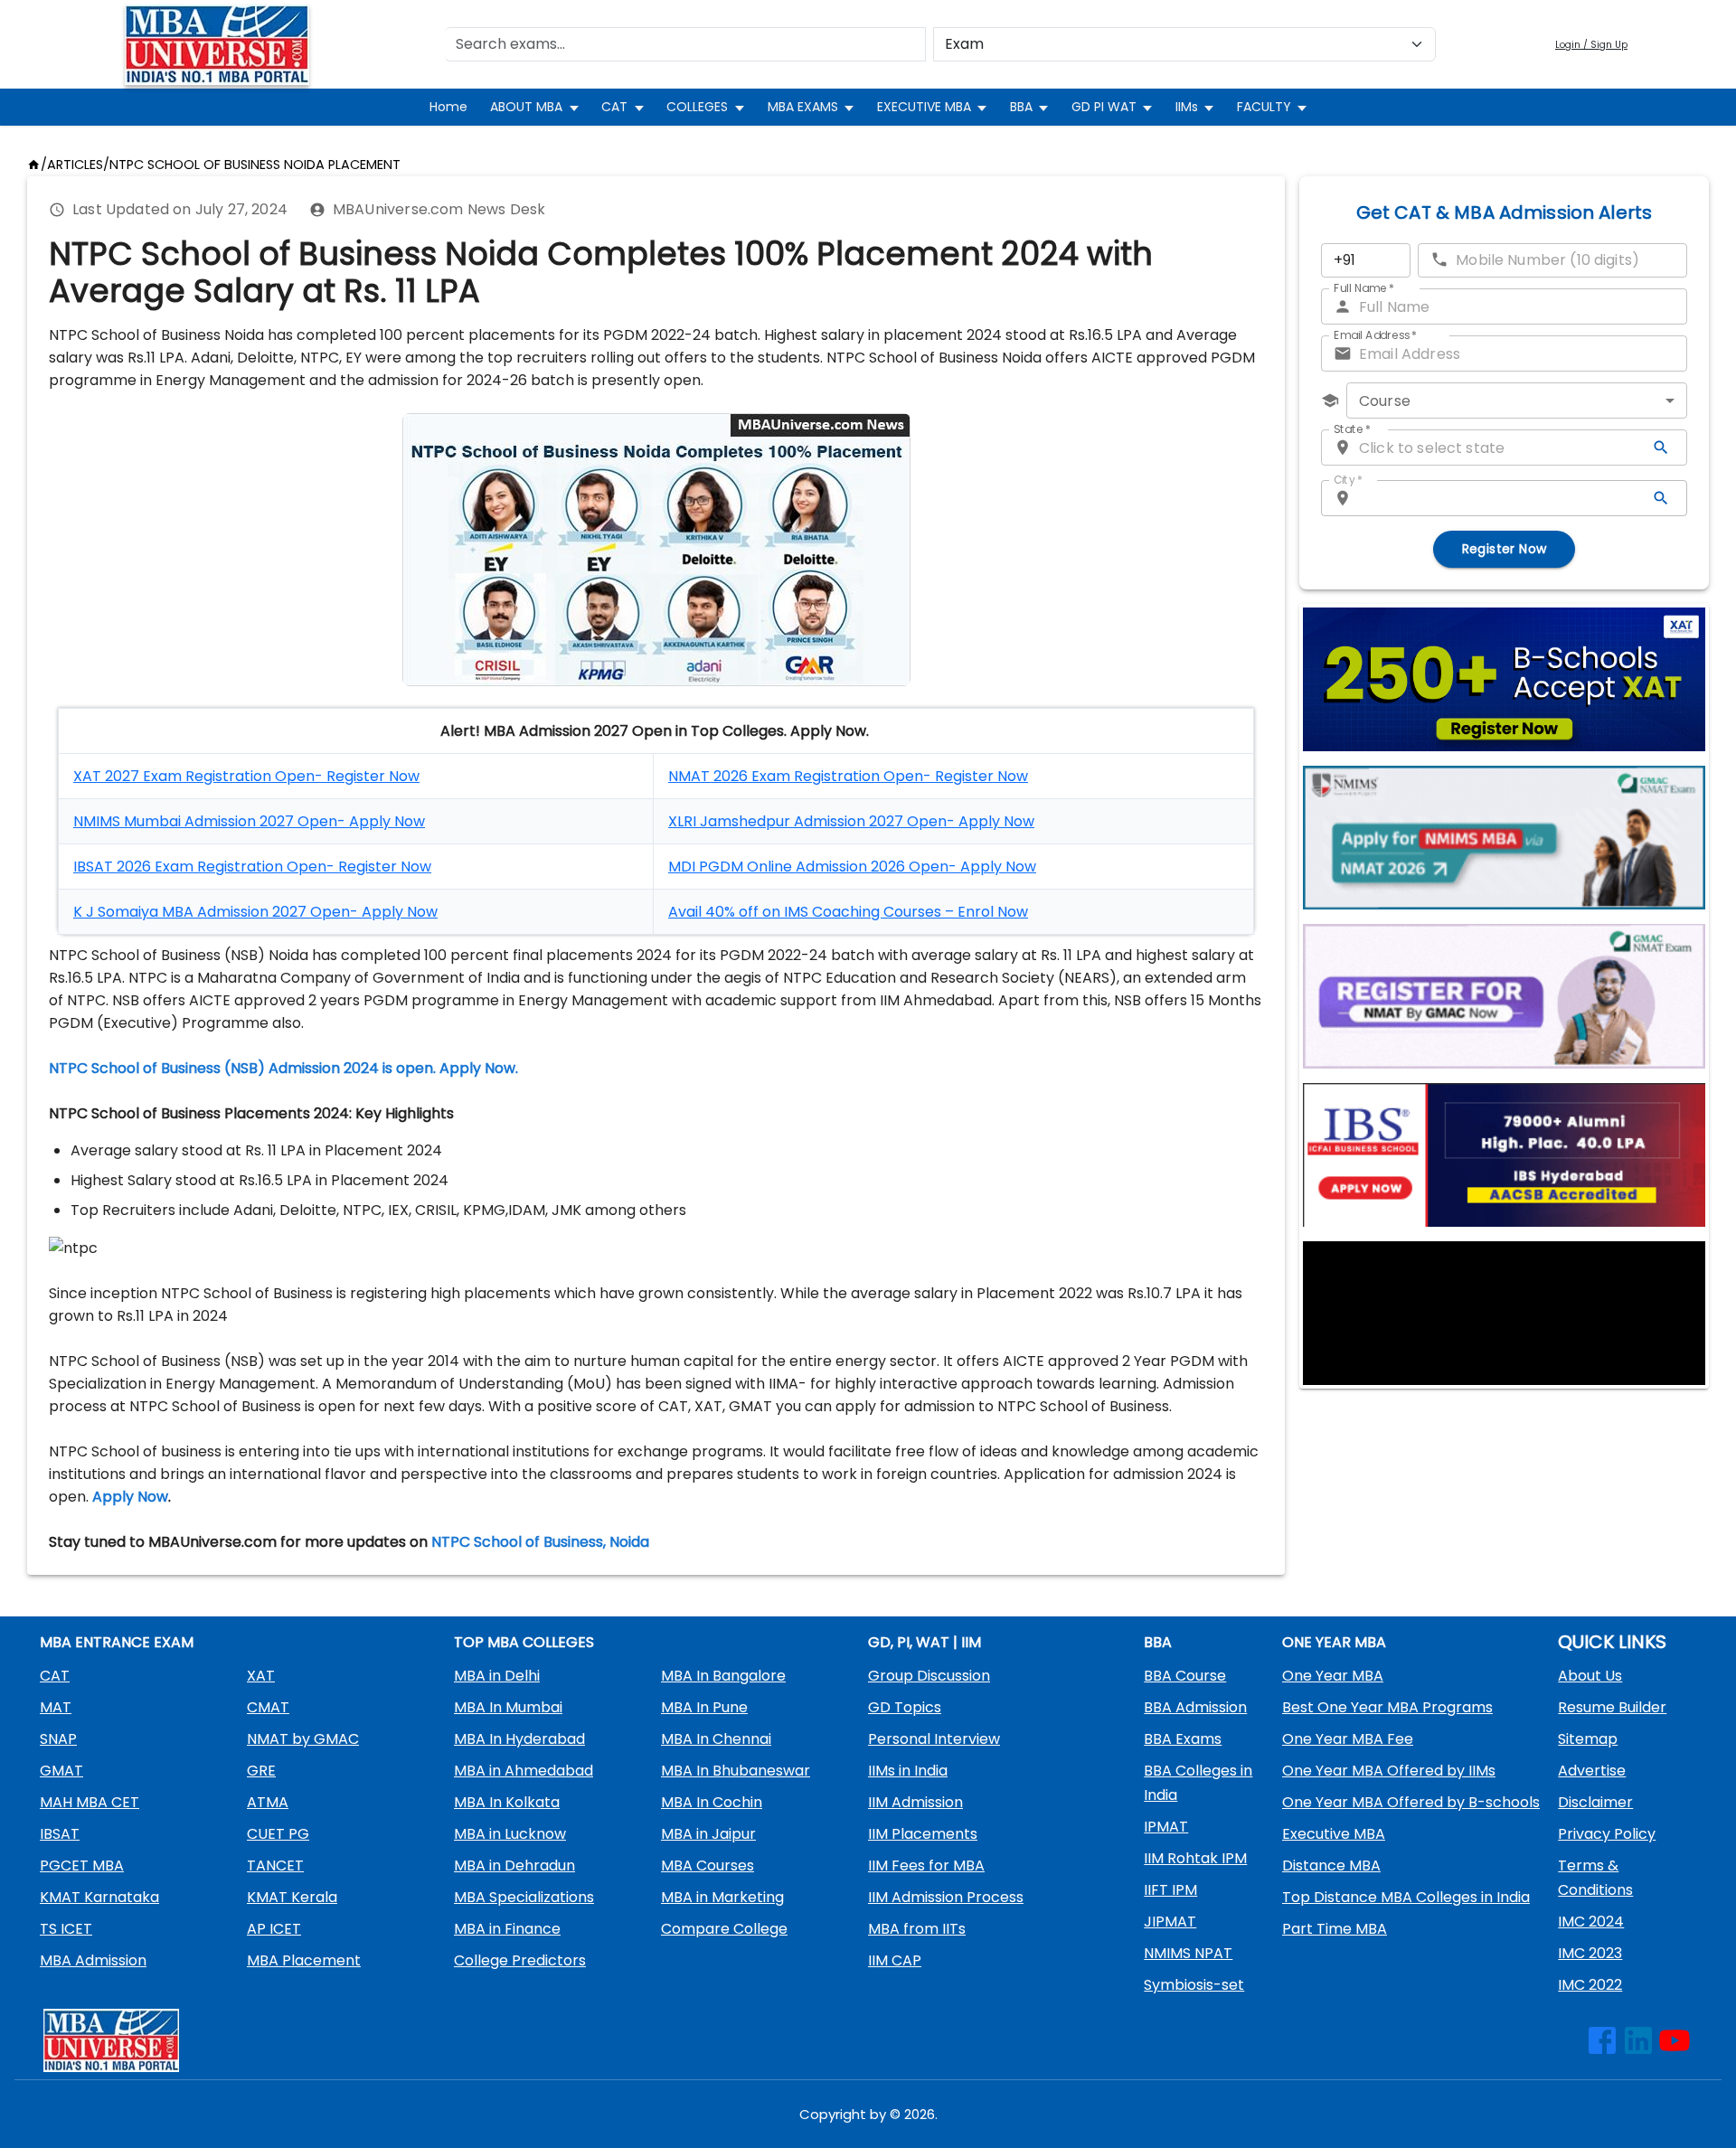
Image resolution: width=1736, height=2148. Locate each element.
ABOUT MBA (526, 107)
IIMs (1187, 107)
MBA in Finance (507, 1929)
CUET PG (278, 1834)
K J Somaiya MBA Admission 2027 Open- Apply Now (255, 912)
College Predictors (520, 1960)
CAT (614, 107)
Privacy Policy (1607, 1834)
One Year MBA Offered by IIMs (1389, 1771)
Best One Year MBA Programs (1387, 1707)
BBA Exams (1183, 1739)
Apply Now (130, 1497)
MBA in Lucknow (510, 1834)
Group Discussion (929, 1676)
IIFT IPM (1170, 1890)
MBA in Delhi (497, 1676)
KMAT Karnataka (99, 1897)
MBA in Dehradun (514, 1865)
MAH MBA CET (90, 1802)
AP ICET (274, 1929)
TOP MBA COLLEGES (524, 1642)
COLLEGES (697, 107)
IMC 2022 (1590, 1985)
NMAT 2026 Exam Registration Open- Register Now (848, 776)
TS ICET (66, 1929)
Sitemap (1588, 1739)
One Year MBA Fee (1348, 1739)
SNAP (58, 1739)
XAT (261, 1676)
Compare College (724, 1929)
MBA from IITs (917, 1929)
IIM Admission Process (946, 1897)
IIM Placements (923, 1834)
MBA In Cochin (712, 1802)
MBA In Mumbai (508, 1707)
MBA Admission (93, 1960)
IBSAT (60, 1834)
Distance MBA (1331, 1865)
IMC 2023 (1590, 1953)
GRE (261, 1771)
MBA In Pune (704, 1707)
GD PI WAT (1104, 107)
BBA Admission (1195, 1707)
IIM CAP (895, 1960)
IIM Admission (915, 1802)
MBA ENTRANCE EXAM (117, 1642)
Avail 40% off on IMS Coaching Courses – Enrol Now (848, 912)
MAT (56, 1707)
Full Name (1364, 288)
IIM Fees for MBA (926, 1865)
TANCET (275, 1865)
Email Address (1375, 335)
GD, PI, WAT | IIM (925, 1642)
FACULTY (1264, 107)
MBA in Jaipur (708, 1834)
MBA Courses (708, 1865)
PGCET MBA (82, 1865)
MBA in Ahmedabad (524, 1771)
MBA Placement (304, 1960)
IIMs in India (908, 1771)
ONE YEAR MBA (1334, 1642)
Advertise (1592, 1771)
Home (448, 107)
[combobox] (1517, 400)
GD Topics (905, 1707)
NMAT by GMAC (303, 1739)
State (1352, 429)
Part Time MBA (1335, 1929)
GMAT (61, 1771)
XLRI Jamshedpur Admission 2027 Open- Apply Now (851, 821)
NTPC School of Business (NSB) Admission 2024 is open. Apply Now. (283, 1068)
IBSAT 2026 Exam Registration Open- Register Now (252, 867)
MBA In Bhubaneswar (736, 1771)
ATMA (268, 1802)
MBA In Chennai (716, 1739)
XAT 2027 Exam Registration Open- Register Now (246, 776)
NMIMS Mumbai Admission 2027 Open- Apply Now (249, 821)
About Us (1590, 1676)
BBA (1021, 107)
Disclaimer (1595, 1802)
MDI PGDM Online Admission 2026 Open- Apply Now (852, 867)
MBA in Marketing (722, 1897)
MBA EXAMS (803, 107)
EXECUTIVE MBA (924, 107)
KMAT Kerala (292, 1897)
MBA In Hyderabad (519, 1739)
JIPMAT (1170, 1922)
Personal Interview (934, 1739)
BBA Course (1185, 1676)
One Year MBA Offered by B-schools (1411, 1802)
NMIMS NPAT (1188, 1953)
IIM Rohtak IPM (1195, 1858)
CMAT (268, 1707)
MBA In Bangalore (723, 1676)
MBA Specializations (524, 1897)
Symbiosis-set (1194, 1985)
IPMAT (1166, 1827)
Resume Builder (1612, 1707)
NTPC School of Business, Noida (540, 1542)
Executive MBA (1334, 1834)
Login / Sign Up (1591, 45)
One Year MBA (1333, 1676)
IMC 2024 (1591, 1922)
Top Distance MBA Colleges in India (1406, 1897)
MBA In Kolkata (507, 1802)
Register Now (1505, 549)
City (1348, 480)
